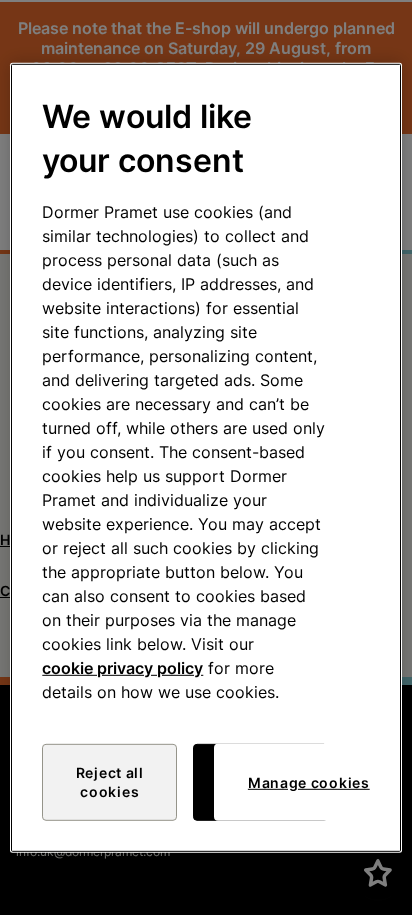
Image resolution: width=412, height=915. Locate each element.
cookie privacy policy (122, 668)
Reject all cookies (110, 782)
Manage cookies (309, 782)
